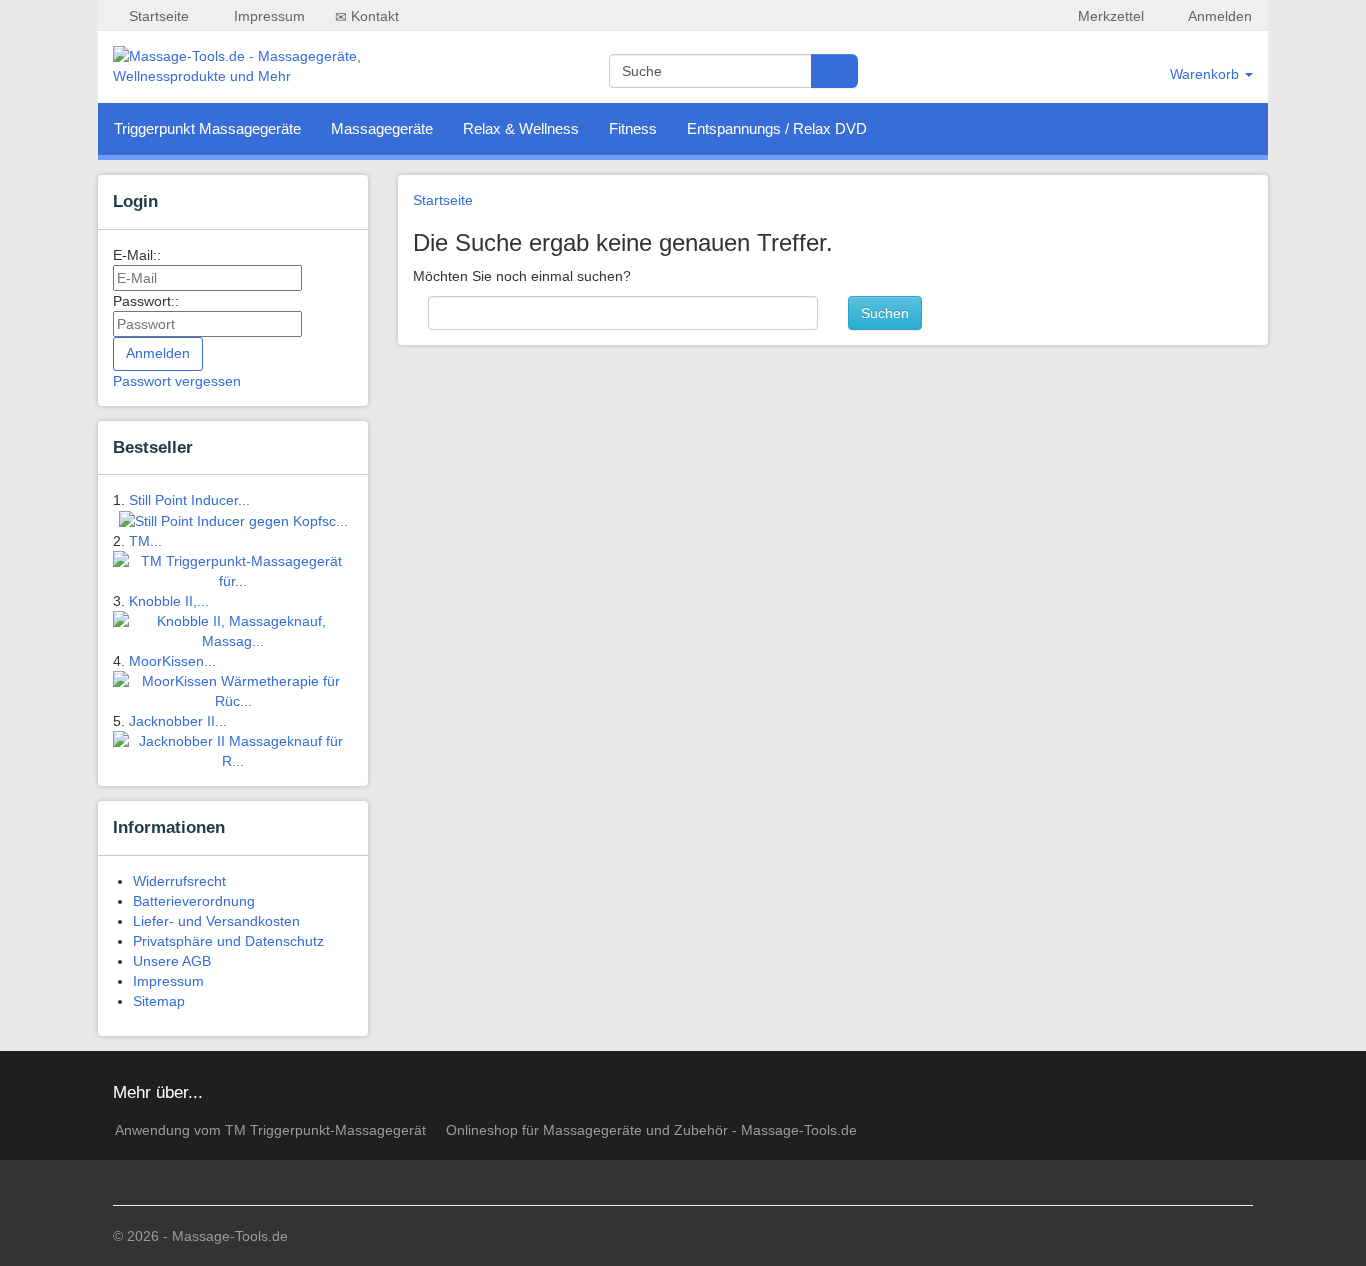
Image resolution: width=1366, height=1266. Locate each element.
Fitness (633, 128)
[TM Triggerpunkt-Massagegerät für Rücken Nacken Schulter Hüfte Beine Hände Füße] (233, 570)
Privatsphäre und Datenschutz (228, 941)
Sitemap (159, 1001)
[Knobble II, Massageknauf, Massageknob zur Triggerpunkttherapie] (233, 630)
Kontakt (373, 16)
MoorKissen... (172, 661)
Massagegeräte (382, 128)
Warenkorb (1206, 74)
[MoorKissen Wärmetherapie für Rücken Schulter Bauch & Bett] (233, 690)
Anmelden (1218, 16)
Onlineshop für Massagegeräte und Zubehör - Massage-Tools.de (651, 1130)
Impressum (267, 16)
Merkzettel (1109, 16)
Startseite (157, 16)
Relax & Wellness (521, 128)
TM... (145, 541)
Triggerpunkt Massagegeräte (207, 128)
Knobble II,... (169, 601)
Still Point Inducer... (189, 500)
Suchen (885, 313)
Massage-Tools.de (230, 1236)
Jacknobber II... (178, 721)
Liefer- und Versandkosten (216, 921)
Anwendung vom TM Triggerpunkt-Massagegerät (270, 1130)
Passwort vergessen (177, 381)
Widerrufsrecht (179, 881)
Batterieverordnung (194, 901)
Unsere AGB (172, 961)
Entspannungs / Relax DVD (777, 128)
